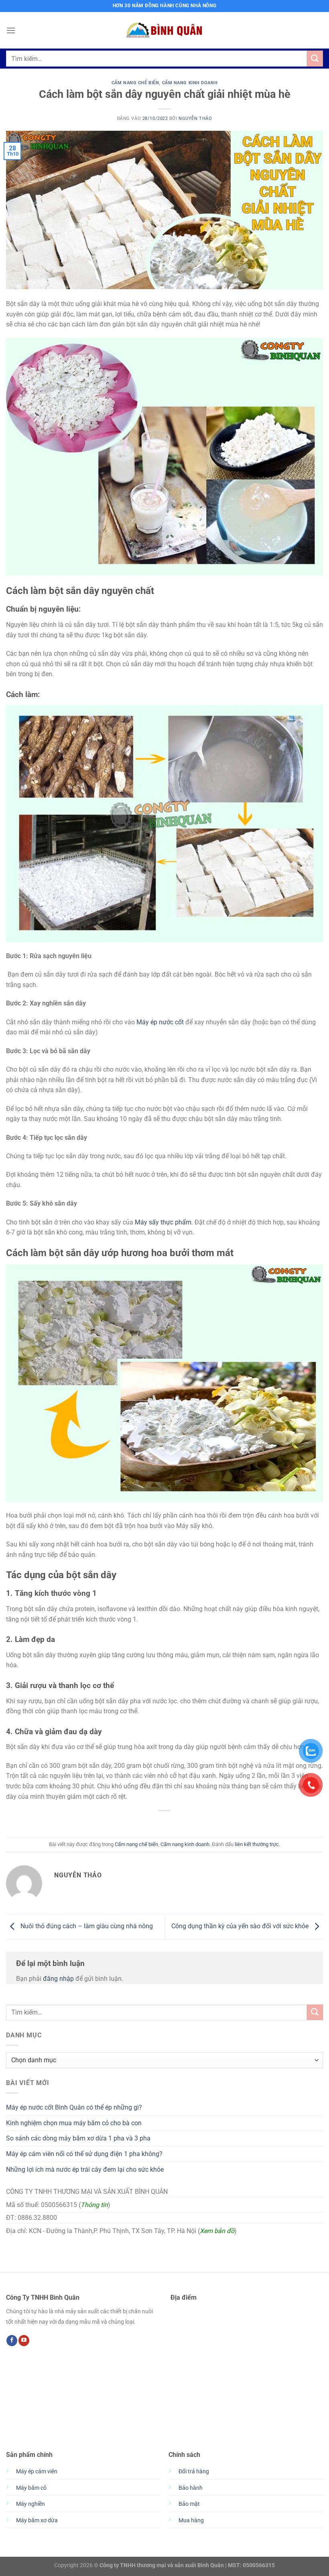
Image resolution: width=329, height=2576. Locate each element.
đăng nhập (58, 1979)
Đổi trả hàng (194, 2472)
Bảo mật (189, 2504)
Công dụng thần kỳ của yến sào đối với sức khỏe (241, 1926)
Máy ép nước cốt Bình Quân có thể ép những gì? (74, 2107)
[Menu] (11, 30)
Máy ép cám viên (37, 2472)
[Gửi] (315, 58)
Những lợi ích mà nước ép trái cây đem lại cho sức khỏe (85, 2170)
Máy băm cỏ (31, 2488)
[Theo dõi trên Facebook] (12, 2341)
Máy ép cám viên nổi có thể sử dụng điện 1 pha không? (84, 2154)
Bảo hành (191, 2488)
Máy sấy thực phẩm (163, 1222)
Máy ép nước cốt (160, 1022)
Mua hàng (191, 2520)
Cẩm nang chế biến (135, 83)
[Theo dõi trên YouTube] (24, 2341)
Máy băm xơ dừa (37, 2520)
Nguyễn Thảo (195, 119)
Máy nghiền (30, 2504)
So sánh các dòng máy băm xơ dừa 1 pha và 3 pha (78, 2138)
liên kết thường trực (257, 1844)
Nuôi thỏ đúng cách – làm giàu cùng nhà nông (86, 1926)
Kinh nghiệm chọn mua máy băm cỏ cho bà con (74, 2123)
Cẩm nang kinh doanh (190, 83)
